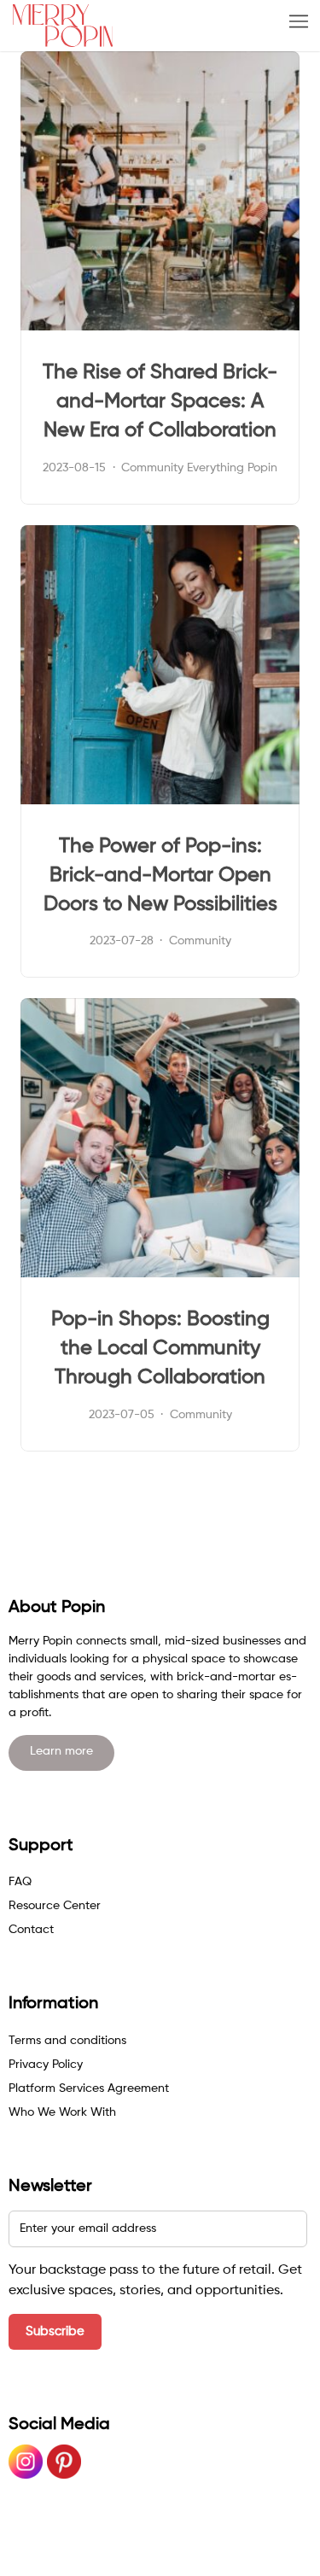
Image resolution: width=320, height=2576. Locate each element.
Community (152, 468)
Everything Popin (232, 468)
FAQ (20, 1882)
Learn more (61, 1751)
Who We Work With (62, 2112)
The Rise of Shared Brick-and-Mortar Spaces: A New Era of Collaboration (160, 401)
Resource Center (55, 1906)
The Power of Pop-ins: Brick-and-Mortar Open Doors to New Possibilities (160, 875)
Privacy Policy (46, 2065)
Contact (31, 1930)
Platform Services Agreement (89, 2088)
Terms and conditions (67, 2041)
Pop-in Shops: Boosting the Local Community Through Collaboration (160, 1348)
